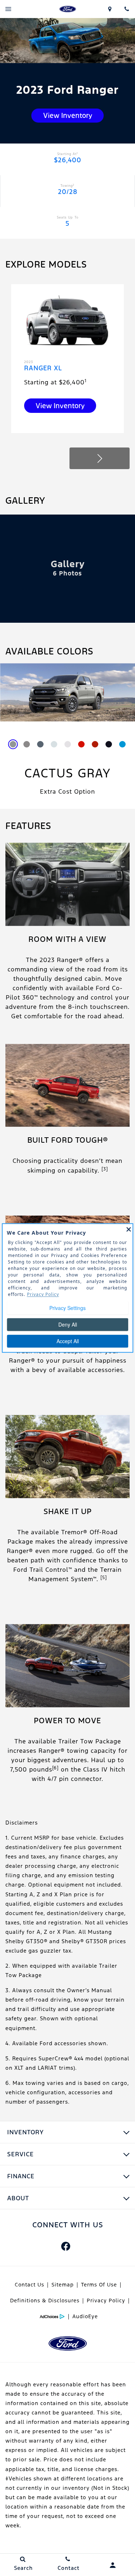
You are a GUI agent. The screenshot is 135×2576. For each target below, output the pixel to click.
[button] (100, 458)
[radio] (13, 744)
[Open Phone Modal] (127, 9)
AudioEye (85, 2316)
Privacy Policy (106, 2301)
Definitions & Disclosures (45, 2301)
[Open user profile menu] (112, 2565)
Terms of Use (99, 2285)
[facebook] (66, 2246)
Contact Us (30, 2285)
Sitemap (63, 2285)
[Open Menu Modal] (8, 9)
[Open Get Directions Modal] (110, 9)
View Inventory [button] (68, 115)
